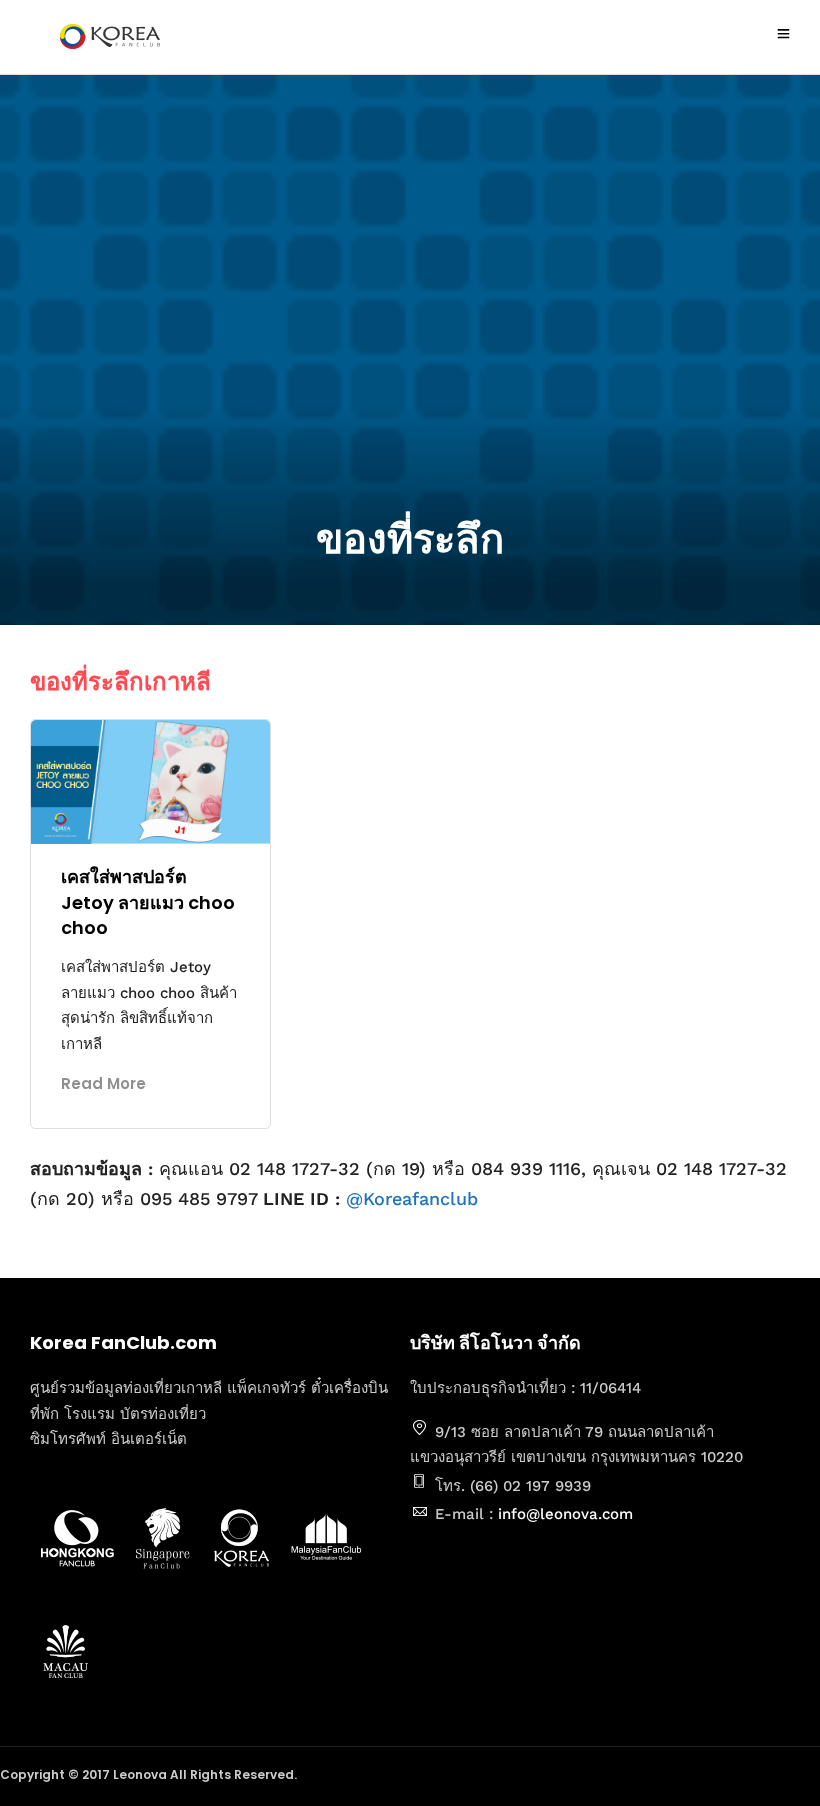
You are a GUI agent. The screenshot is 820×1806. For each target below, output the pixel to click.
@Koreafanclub (412, 1198)
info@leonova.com (565, 1514)
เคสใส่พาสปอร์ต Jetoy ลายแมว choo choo (148, 901)
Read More (103, 1083)
